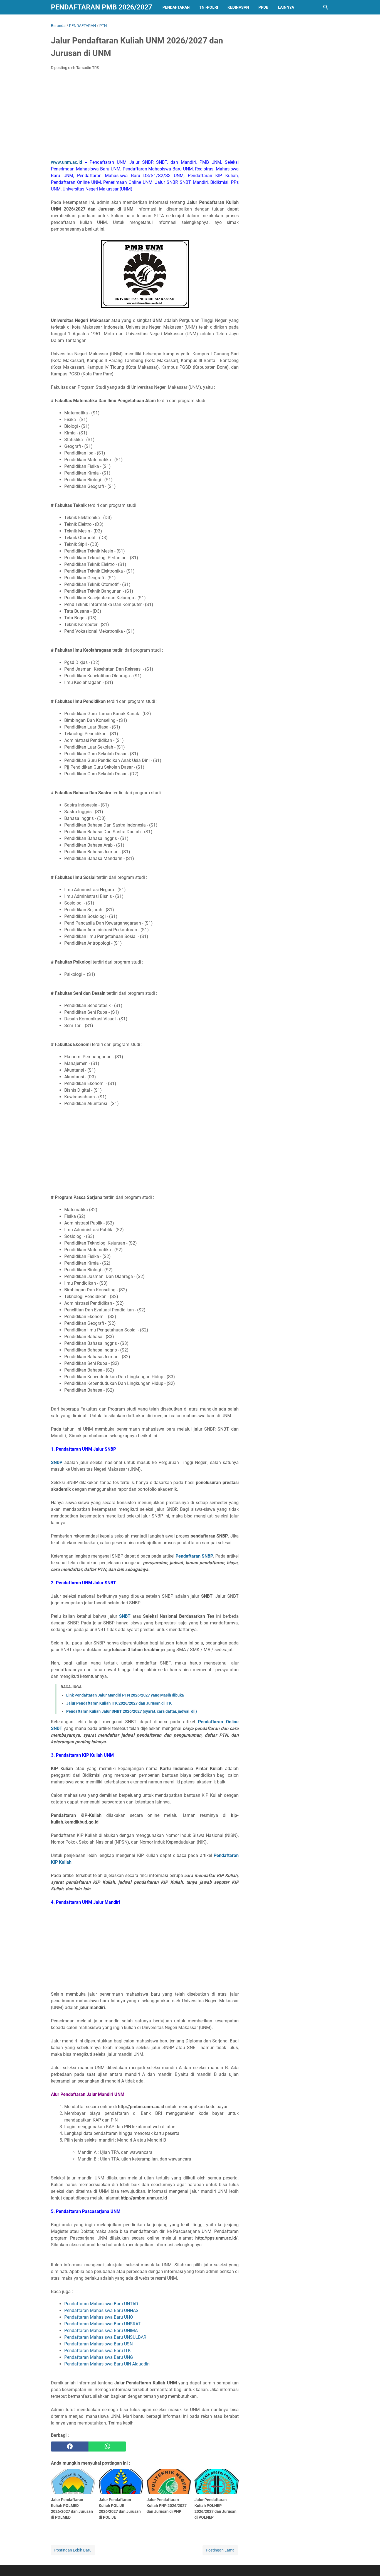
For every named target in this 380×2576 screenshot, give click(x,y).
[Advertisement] (145, 116)
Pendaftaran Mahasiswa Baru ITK (98, 2351)
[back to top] (369, 2563)
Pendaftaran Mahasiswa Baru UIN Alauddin (107, 2364)
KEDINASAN (238, 7)
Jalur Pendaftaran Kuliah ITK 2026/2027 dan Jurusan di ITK (119, 1703)
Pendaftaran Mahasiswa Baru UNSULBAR (105, 2337)
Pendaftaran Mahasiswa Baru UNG (99, 2357)
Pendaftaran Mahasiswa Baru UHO (99, 2317)
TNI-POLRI (209, 7)
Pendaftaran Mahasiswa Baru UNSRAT (103, 2324)
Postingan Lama (220, 2550)
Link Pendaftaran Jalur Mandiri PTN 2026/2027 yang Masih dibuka (125, 1695)
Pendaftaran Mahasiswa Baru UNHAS (101, 2310)
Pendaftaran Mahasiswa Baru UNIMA (101, 2331)
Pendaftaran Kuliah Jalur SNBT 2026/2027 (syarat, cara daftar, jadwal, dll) (132, 1711)
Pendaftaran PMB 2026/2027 (102, 7)
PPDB (263, 7)
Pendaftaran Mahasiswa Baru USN (98, 2344)
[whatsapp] (107, 2447)
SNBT (125, 1616)
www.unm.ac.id (66, 162)
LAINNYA (286, 7)
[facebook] (70, 2447)
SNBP (57, 1462)
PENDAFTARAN (176, 7)
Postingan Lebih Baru (73, 2550)
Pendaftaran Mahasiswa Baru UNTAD (101, 2304)
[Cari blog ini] (326, 7)
